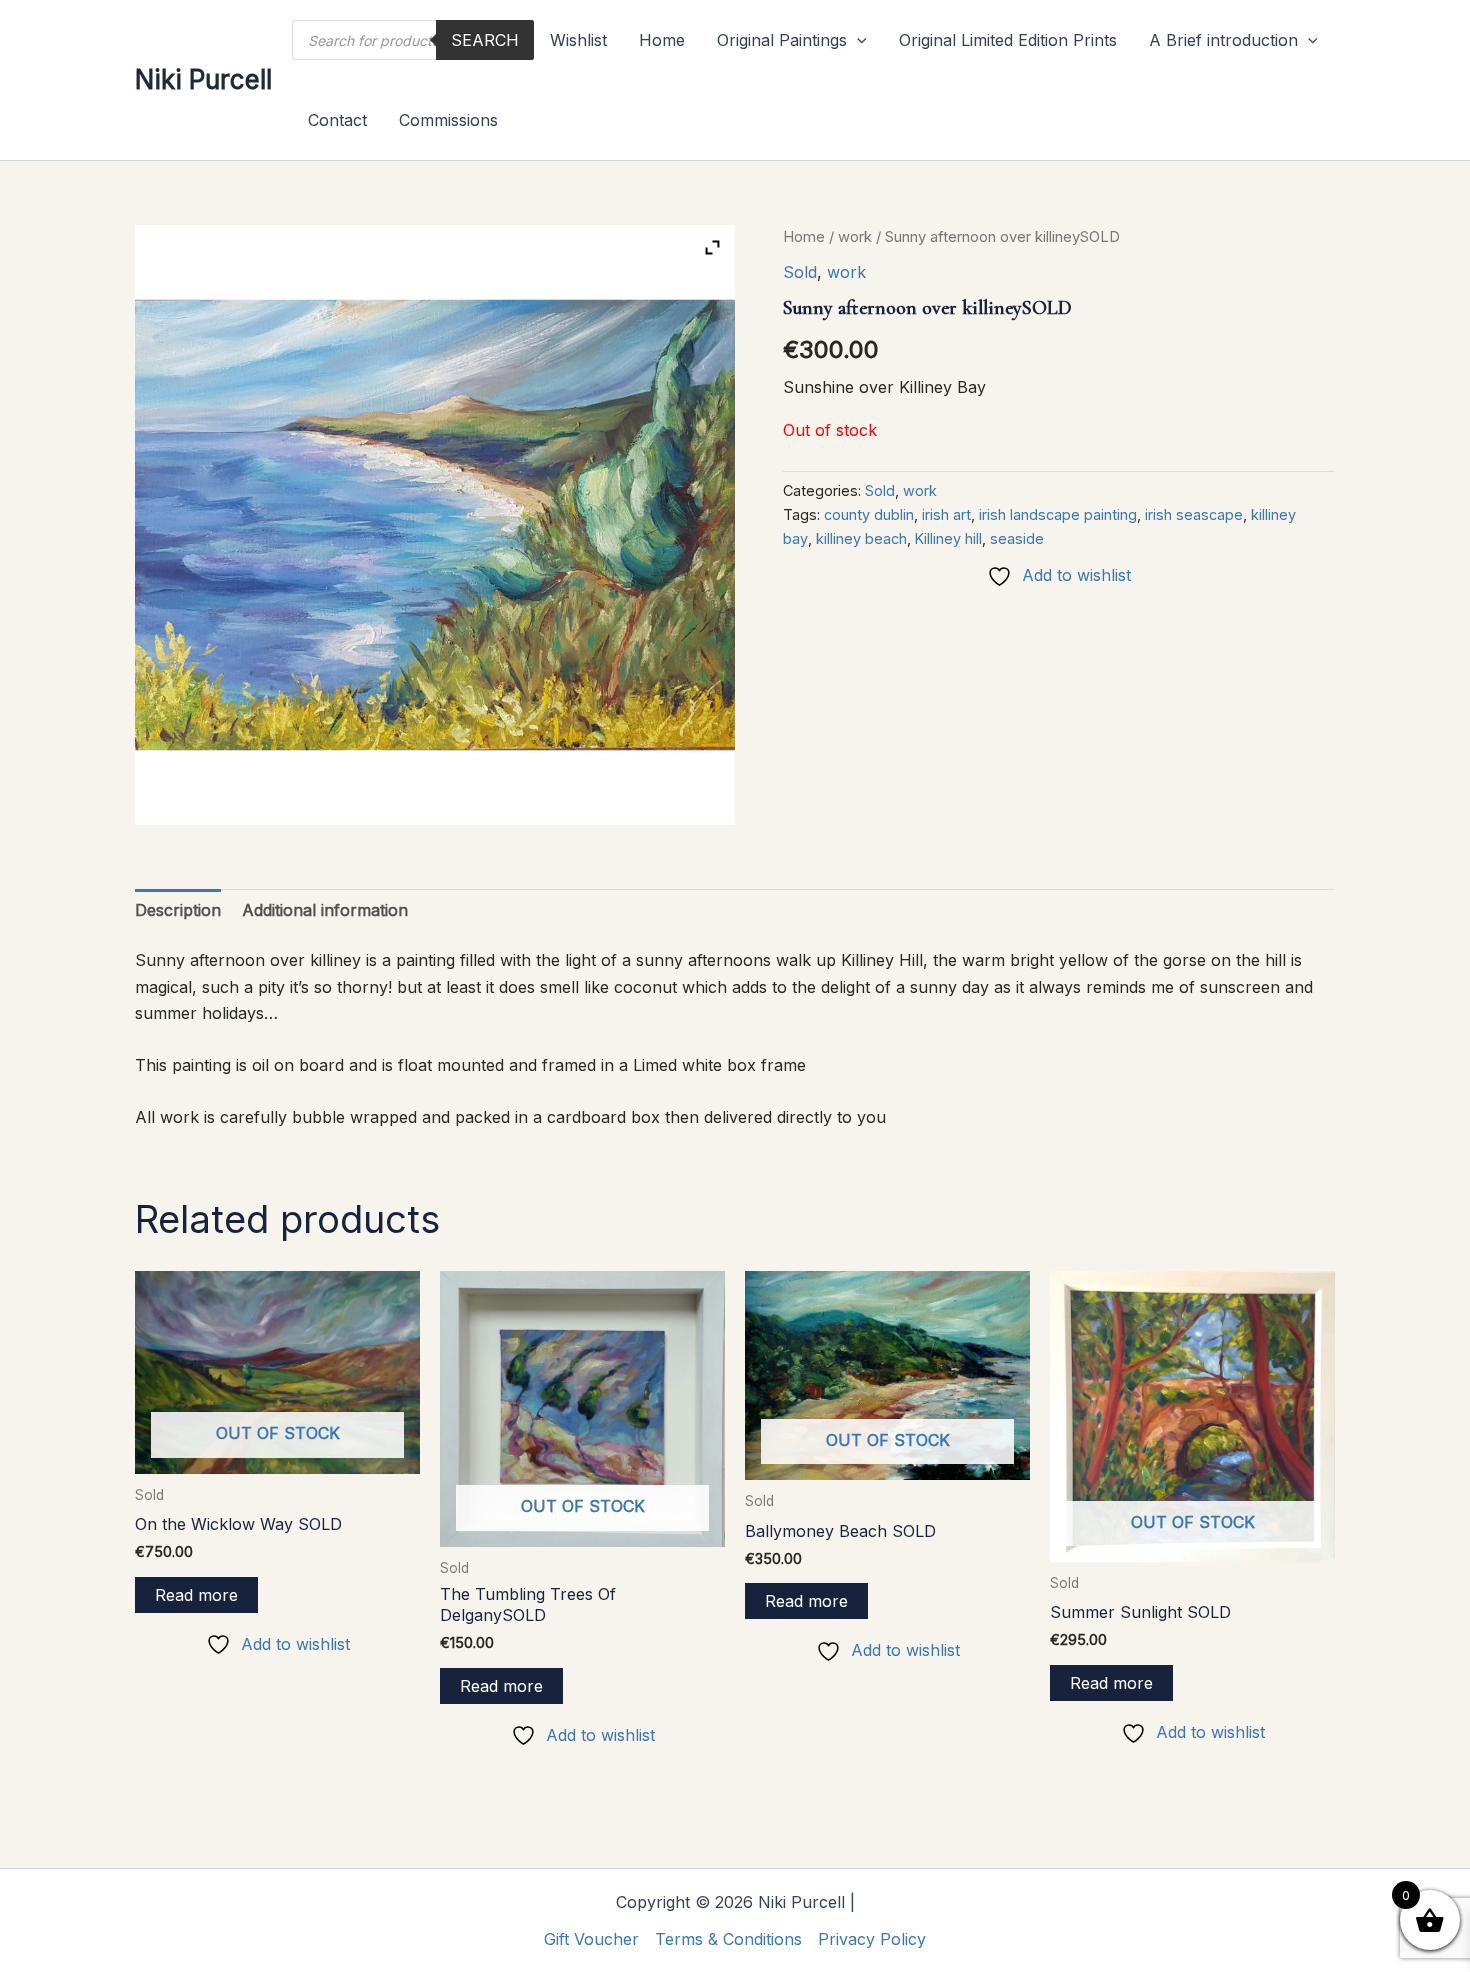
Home (662, 40)
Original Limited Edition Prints (1008, 40)
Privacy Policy (872, 1939)
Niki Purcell (203, 79)
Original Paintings (782, 40)
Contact (337, 120)
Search (485, 40)
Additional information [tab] (325, 910)
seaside (1017, 538)
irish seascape (1194, 514)
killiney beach (861, 538)
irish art (946, 514)
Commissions (448, 120)
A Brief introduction (1223, 40)
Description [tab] (178, 910)
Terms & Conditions (728, 1939)
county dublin (869, 514)
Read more (196, 1595)
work (855, 237)
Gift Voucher (591, 1939)
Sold (800, 272)
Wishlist (578, 40)
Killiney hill (948, 538)
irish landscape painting (1058, 514)
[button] (857, 40)
